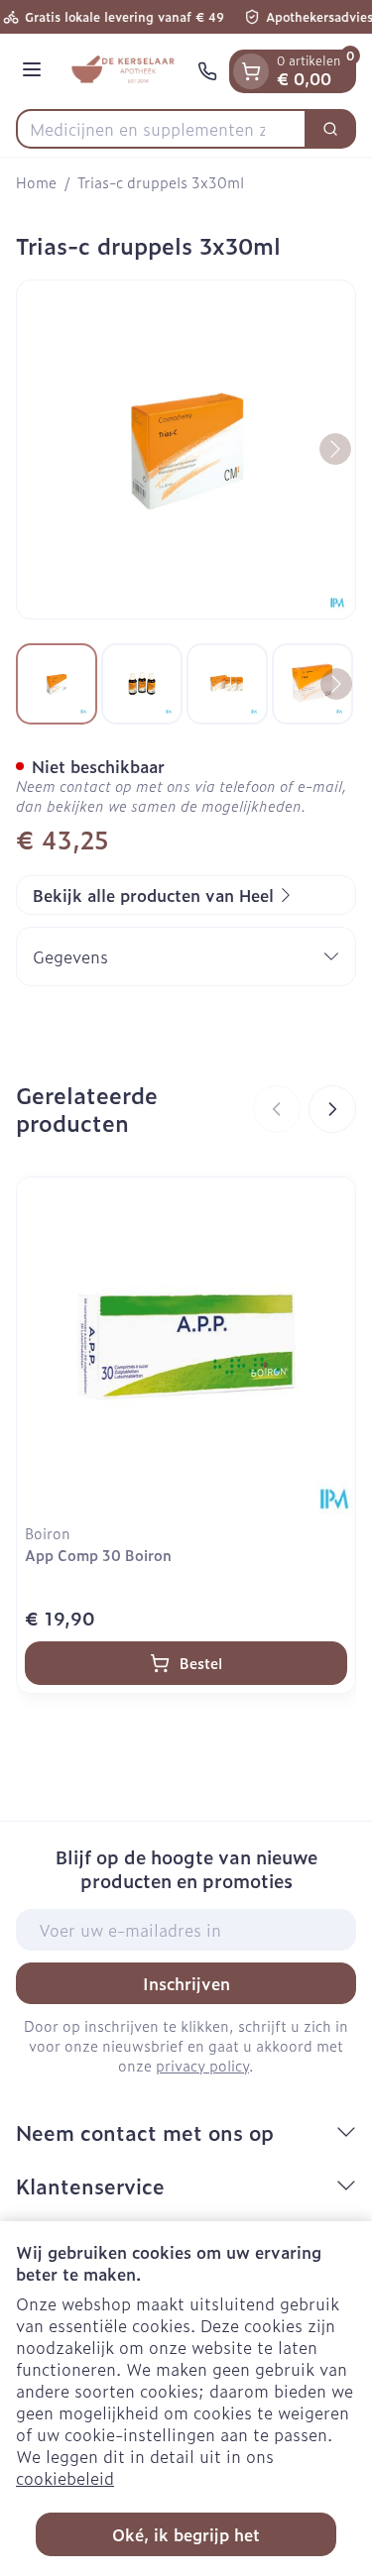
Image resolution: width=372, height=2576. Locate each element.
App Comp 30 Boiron (98, 1555)
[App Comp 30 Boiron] (186, 1346)
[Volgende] (335, 449)
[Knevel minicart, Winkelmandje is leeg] (251, 71)
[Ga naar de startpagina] (123, 71)
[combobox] (161, 129)
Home (36, 182)
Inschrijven (186, 1983)
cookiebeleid (65, 2478)
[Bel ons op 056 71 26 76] (207, 71)
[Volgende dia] (332, 1109)
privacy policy (202, 2065)
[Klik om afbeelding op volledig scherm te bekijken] (186, 449)
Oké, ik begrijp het (186, 2534)
